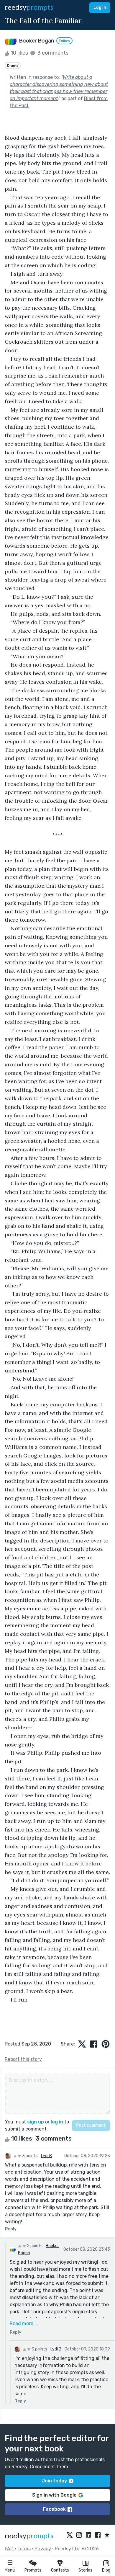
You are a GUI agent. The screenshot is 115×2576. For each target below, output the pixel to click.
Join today (54, 2481)
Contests (60, 2570)
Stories (85, 2570)
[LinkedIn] (88, 2535)
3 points (29, 2156)
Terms (24, 2549)
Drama (13, 66)
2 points (34, 2246)
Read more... (23, 2323)
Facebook (54, 2509)
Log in (100, 8)
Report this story (23, 2059)
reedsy (29, 8)
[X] (70, 2535)
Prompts (33, 2570)
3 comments (52, 53)
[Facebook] (98, 2535)
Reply (11, 2229)
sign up (36, 2122)
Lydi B (46, 2156)
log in (57, 2122)
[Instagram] (79, 2535)
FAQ (9, 2549)
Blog (106, 2570)
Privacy (43, 2549)
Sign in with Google (54, 2495)
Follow (64, 41)
